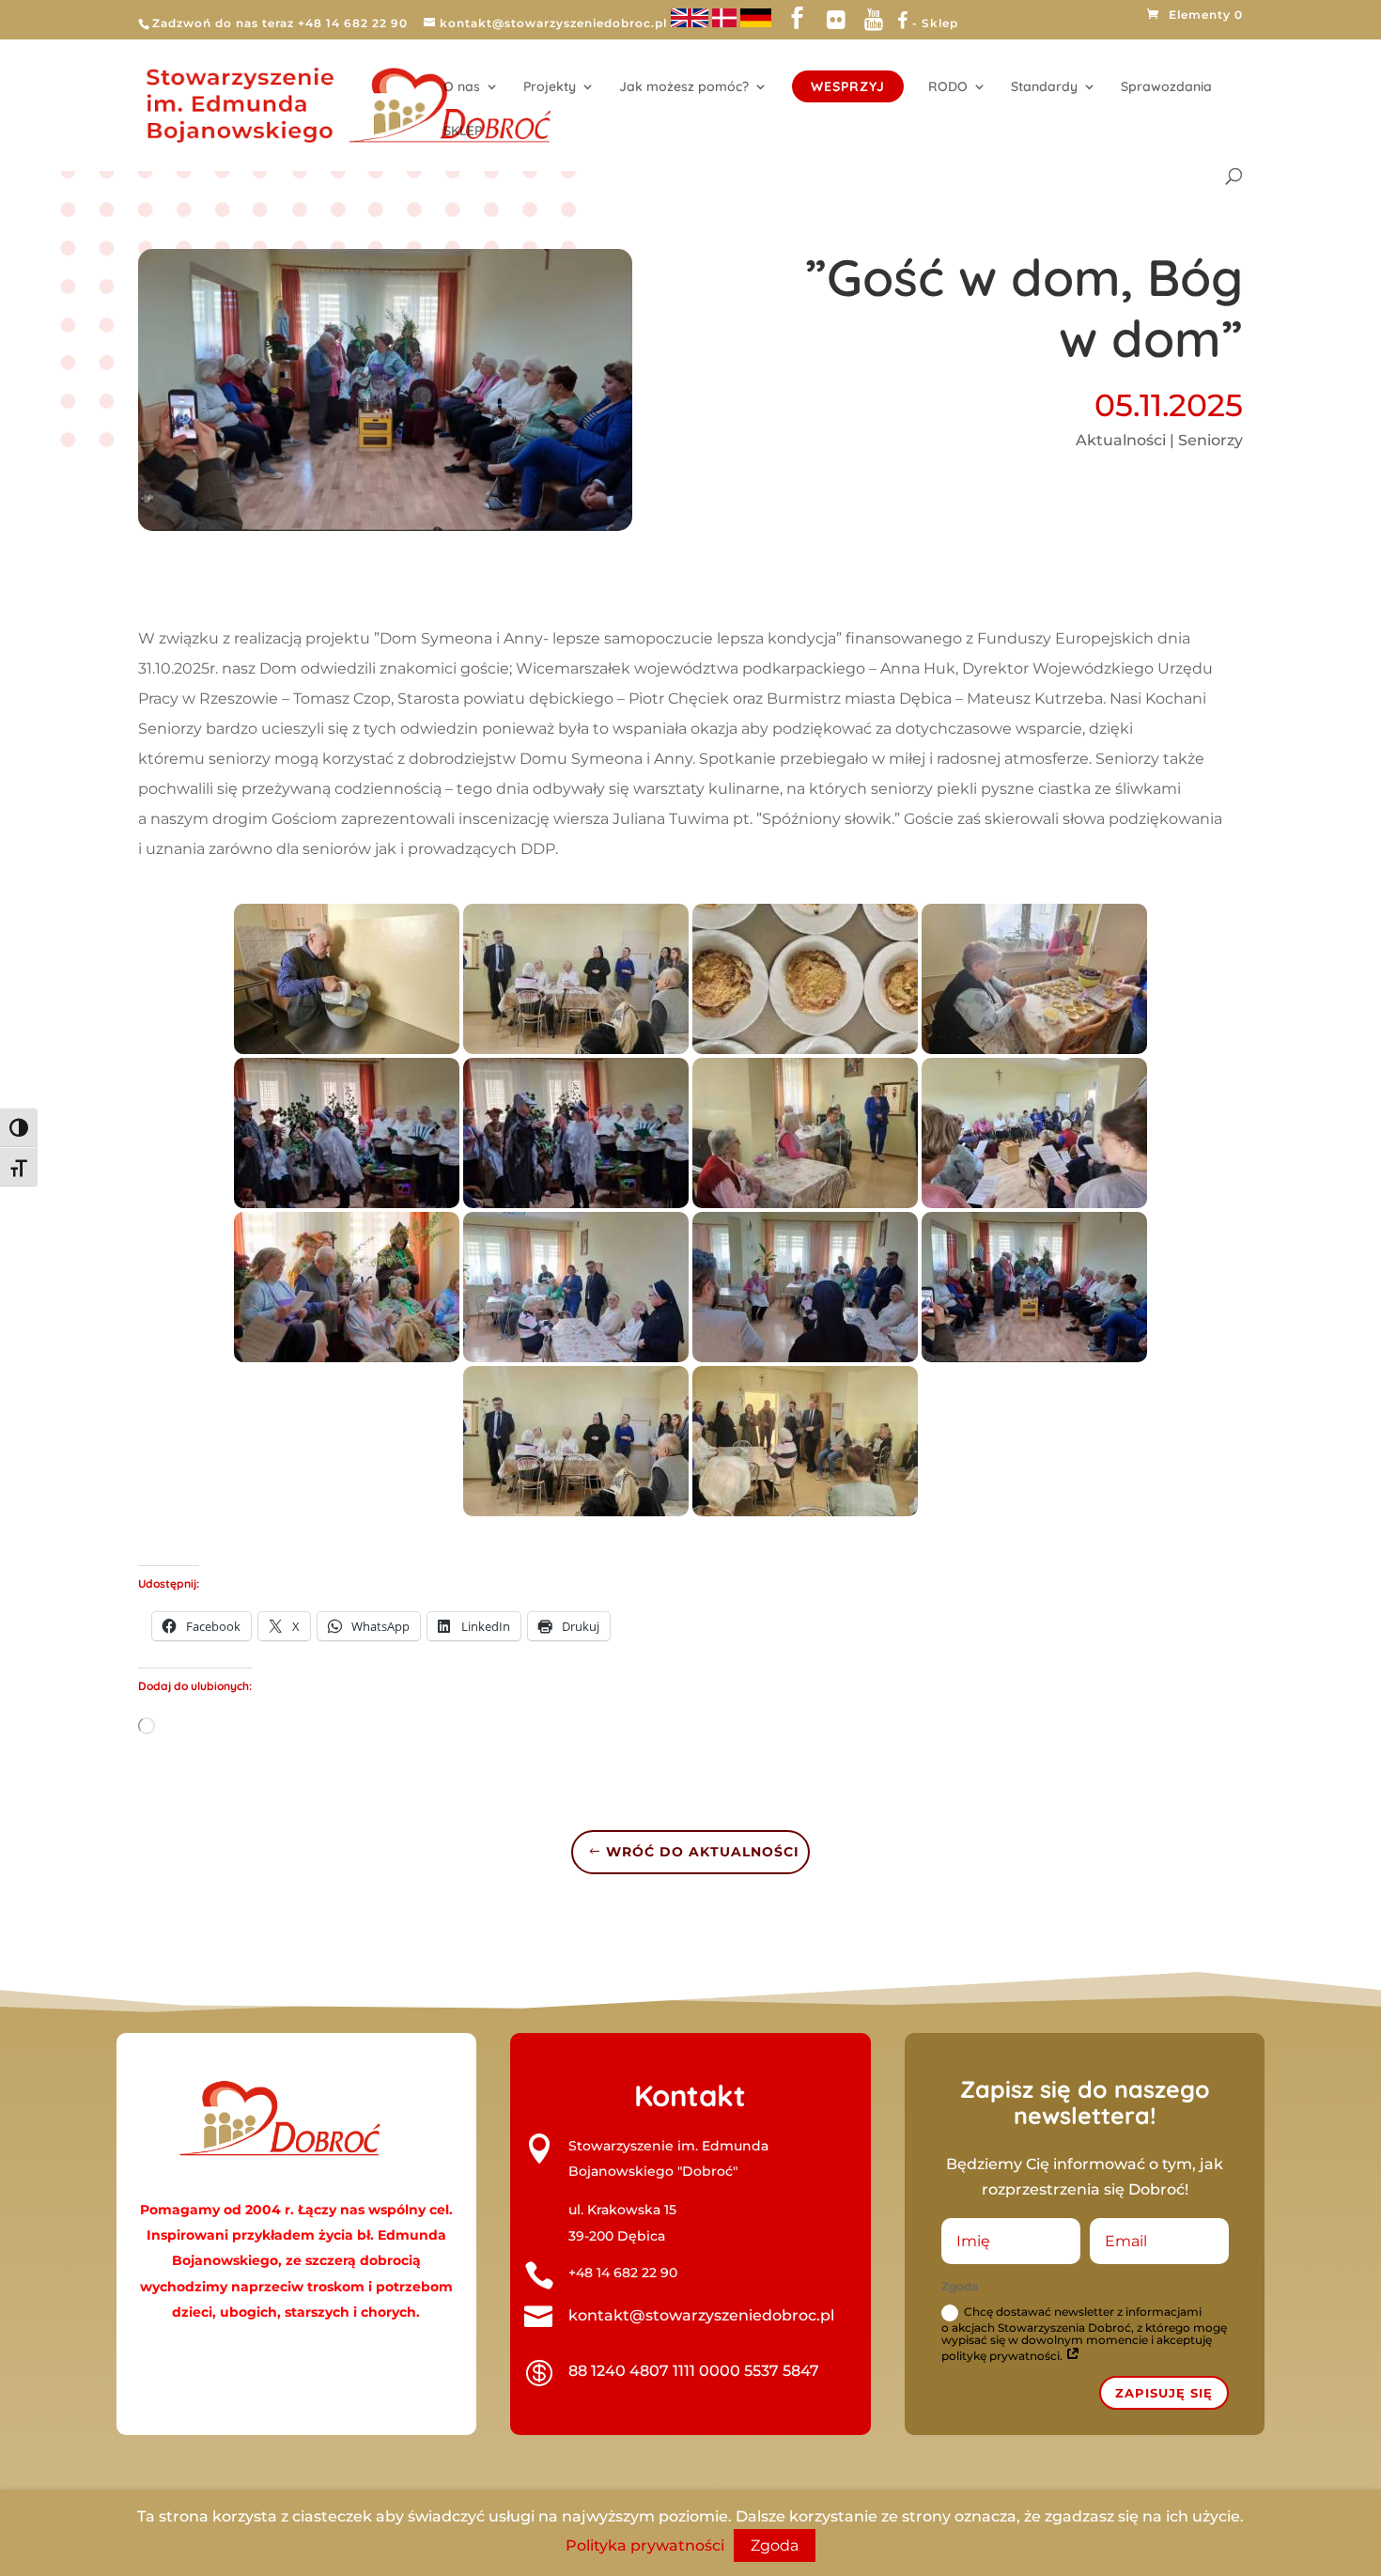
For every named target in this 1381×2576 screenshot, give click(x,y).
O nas (462, 87)
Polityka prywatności (645, 2545)
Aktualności (1121, 440)
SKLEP (463, 132)
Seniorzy (1210, 440)
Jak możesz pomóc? (684, 87)
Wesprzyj (848, 86)
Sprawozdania (1166, 87)
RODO (948, 87)
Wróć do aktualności (703, 1852)
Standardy (1044, 87)
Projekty (550, 87)
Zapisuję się (1164, 2393)
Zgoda (775, 2545)
